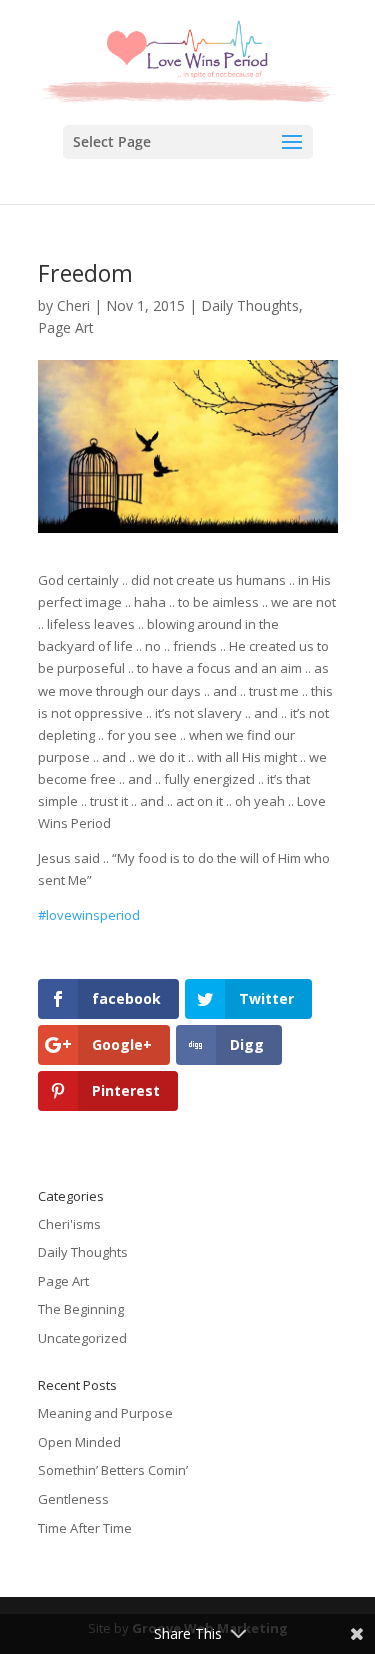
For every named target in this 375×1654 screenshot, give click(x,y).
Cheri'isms (69, 1224)
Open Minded (79, 1442)
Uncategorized (82, 1338)
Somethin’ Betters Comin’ (113, 1470)
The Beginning (81, 1309)
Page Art (66, 327)
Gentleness (73, 1499)
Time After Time (85, 1528)
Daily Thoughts (250, 305)
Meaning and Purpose (105, 1413)
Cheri (73, 305)
